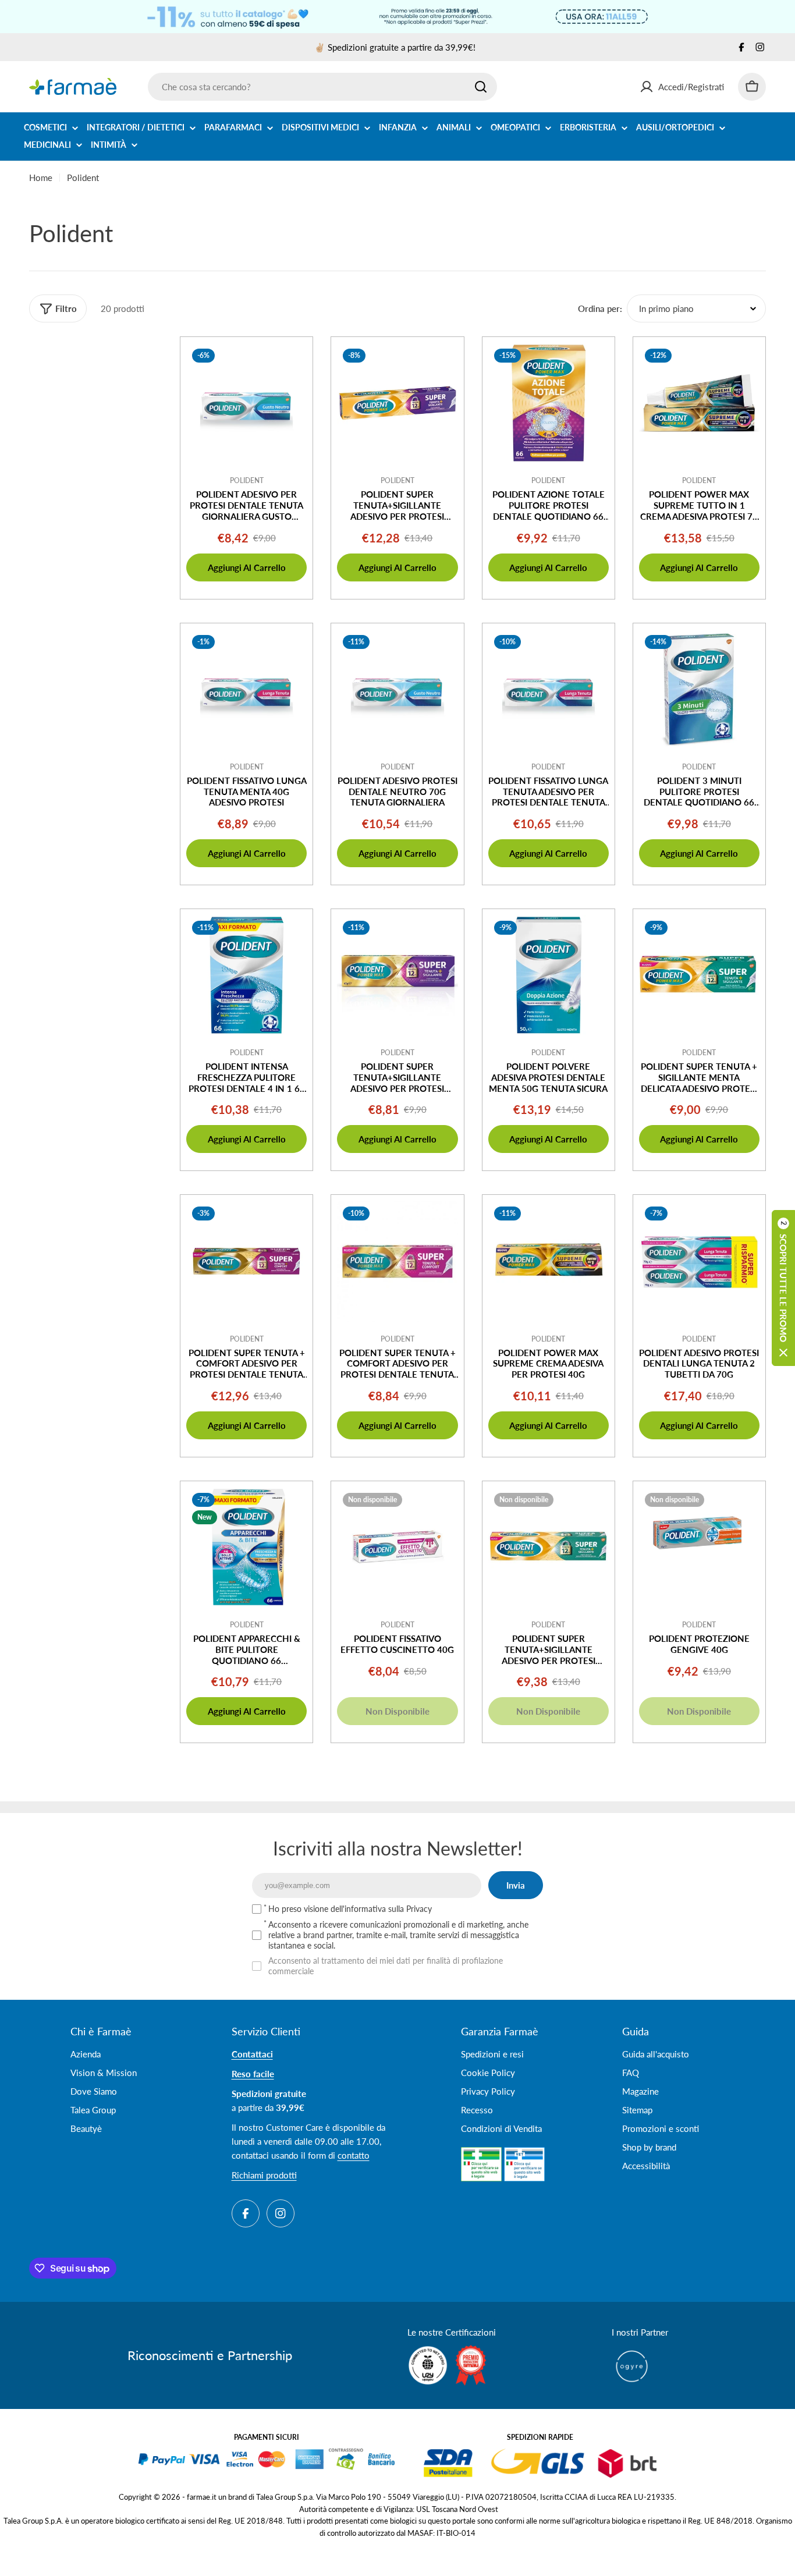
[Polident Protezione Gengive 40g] (699, 1547)
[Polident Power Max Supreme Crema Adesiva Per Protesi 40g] (549, 1261)
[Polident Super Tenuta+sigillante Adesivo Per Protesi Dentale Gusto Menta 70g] (549, 1547)
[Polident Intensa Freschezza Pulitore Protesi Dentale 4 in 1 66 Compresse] (246, 975)
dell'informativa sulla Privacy (381, 1909)
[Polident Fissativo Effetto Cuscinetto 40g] (397, 1547)
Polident (247, 480)
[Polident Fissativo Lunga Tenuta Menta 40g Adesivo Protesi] (246, 689)
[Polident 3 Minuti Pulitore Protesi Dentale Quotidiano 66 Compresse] (699, 689)
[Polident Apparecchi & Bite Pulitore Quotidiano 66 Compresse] (246, 1547)
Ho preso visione (350, 1909)
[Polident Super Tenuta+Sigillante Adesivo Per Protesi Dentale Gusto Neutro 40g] (397, 975)
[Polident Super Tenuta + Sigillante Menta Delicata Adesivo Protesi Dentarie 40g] (699, 975)
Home (41, 178)
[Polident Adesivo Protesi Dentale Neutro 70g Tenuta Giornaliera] (397, 689)
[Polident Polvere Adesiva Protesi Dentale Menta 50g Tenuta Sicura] (549, 975)
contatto (354, 2155)
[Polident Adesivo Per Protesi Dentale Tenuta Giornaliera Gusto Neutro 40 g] (246, 403)
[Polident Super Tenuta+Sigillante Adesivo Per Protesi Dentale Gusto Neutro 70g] (397, 403)
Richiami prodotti (264, 2175)
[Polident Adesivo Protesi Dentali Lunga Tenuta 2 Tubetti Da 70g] (699, 1261)
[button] (783, 1288)
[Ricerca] (481, 87)
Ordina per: (600, 308)
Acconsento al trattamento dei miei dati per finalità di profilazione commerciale (386, 1966)
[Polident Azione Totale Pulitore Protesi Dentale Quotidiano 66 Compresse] (549, 403)
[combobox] (322, 87)
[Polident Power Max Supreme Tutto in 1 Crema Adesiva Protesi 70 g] (699, 403)
